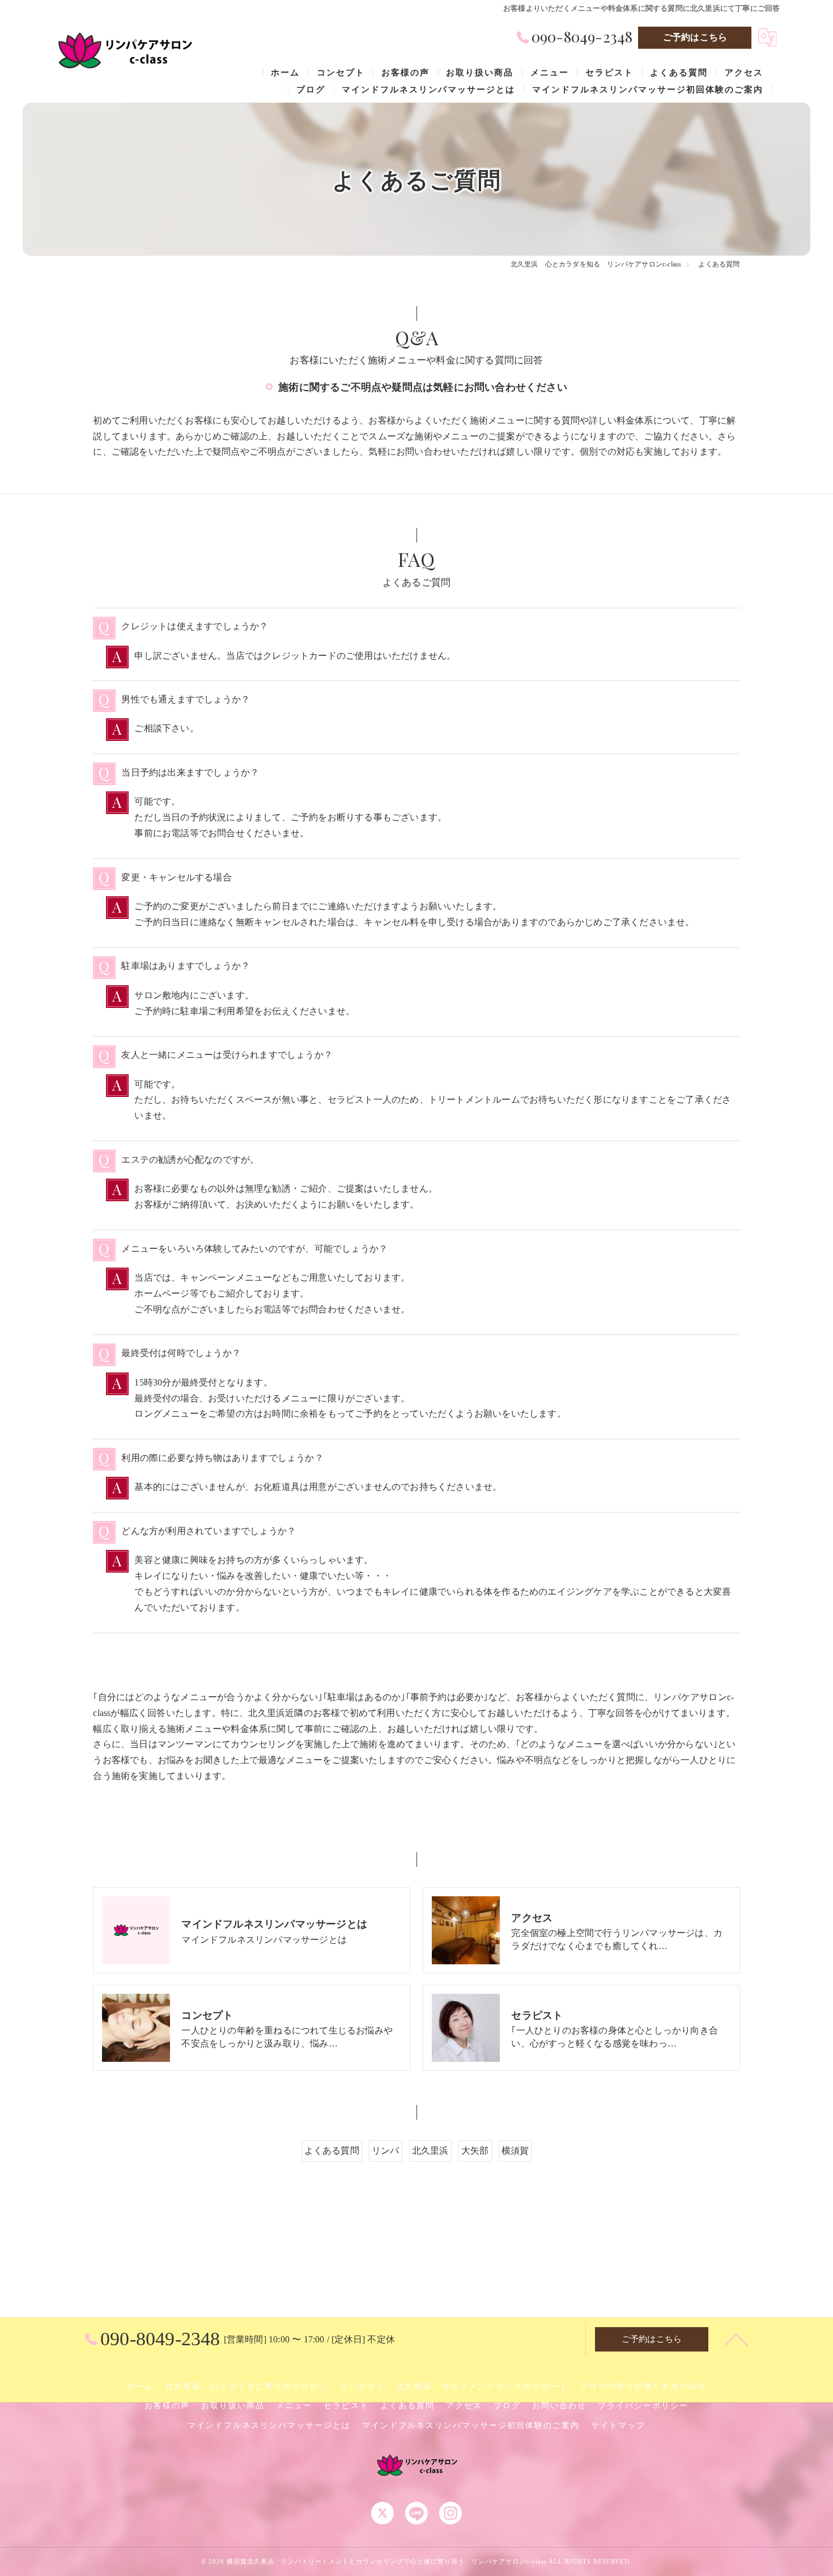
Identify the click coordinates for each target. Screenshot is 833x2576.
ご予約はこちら (695, 37)
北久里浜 (430, 2151)
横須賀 (515, 2151)
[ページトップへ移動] (737, 2339)
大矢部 (475, 2151)
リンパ (386, 2151)
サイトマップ (618, 2425)
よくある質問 (332, 2151)
